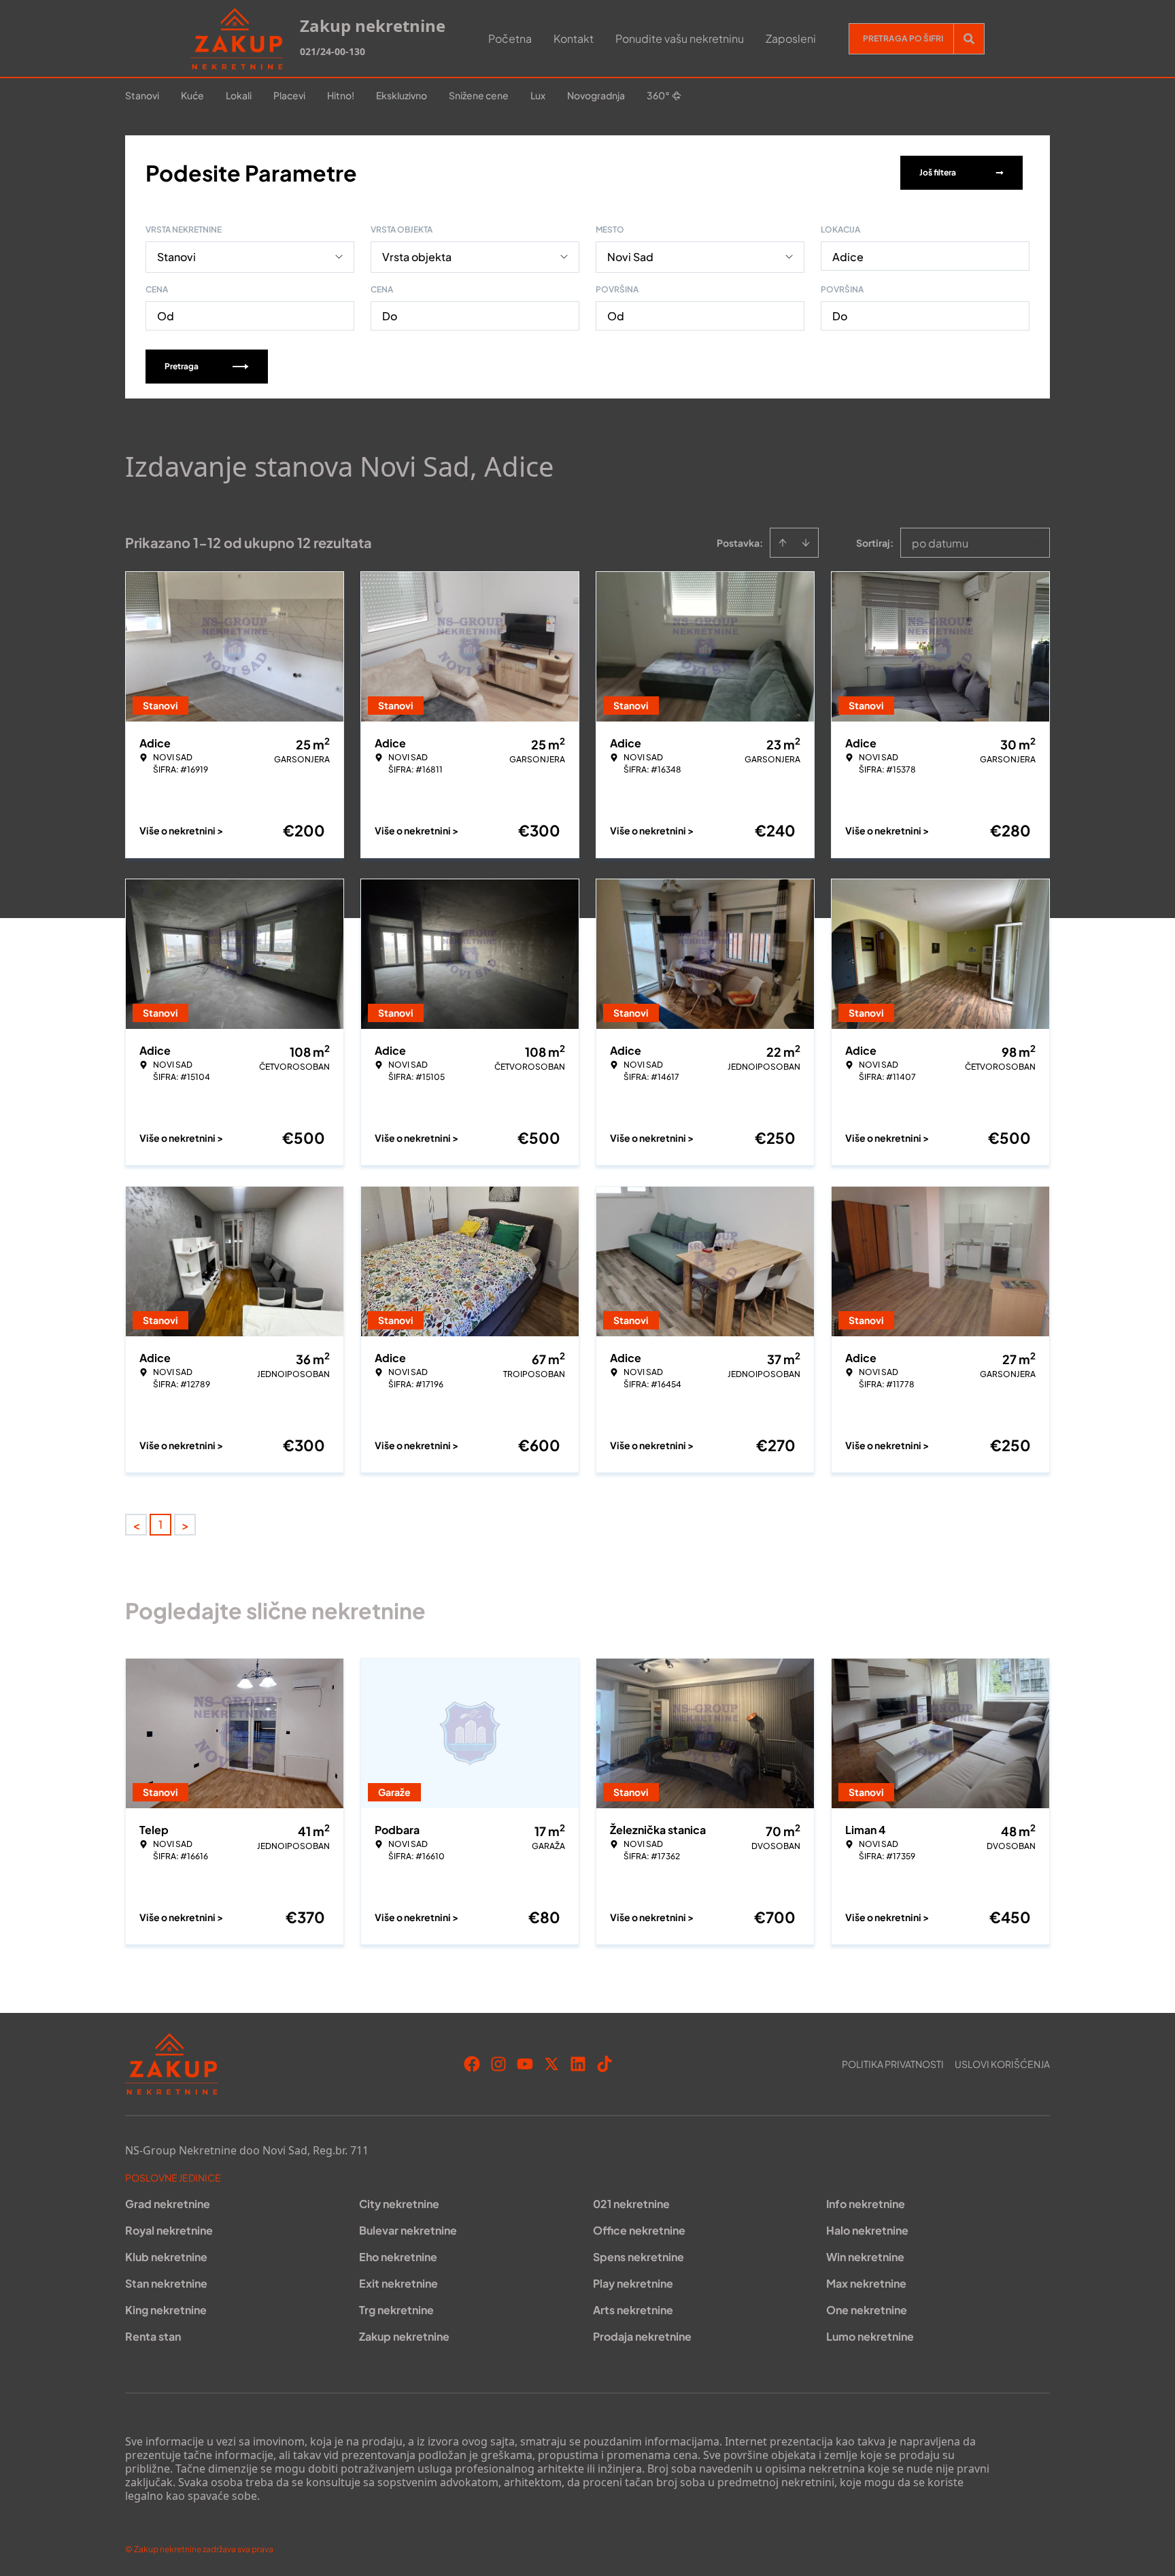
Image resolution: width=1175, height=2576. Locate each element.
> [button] (185, 1525)
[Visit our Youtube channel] (525, 2064)
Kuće (192, 95)
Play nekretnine (633, 2283)
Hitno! (341, 95)
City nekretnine (399, 2204)
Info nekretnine (866, 2204)
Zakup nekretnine (404, 2336)
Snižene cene (479, 95)
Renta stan (153, 2336)
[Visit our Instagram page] (498, 2064)
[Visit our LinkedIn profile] (578, 2064)
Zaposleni (791, 38)
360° (658, 95)
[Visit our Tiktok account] (604, 2064)
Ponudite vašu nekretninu (680, 38)
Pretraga (182, 366)
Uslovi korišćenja (1002, 2064)
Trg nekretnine (396, 2310)
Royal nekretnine (169, 2230)
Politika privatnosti (893, 2064)
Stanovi (142, 95)
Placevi (289, 95)
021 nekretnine (631, 2204)
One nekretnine (867, 2310)
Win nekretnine (865, 2257)
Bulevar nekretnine (408, 2230)
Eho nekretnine (398, 2257)
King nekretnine (166, 2310)
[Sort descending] (806, 543)
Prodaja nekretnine (642, 2336)
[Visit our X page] (551, 2064)
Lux (538, 95)
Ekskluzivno (402, 95)
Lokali (239, 95)
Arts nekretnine (633, 2310)
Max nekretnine (866, 2283)
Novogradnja (596, 95)
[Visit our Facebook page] (472, 2064)
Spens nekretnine (638, 2257)
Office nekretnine (639, 2230)
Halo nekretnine (867, 2230)
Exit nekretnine (398, 2283)
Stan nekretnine (166, 2283)
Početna (510, 38)
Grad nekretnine (168, 2204)
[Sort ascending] (783, 543)
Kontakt (574, 38)
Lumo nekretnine (870, 2336)
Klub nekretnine (166, 2257)
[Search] (969, 39)
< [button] (136, 1525)
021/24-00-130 (333, 51)
